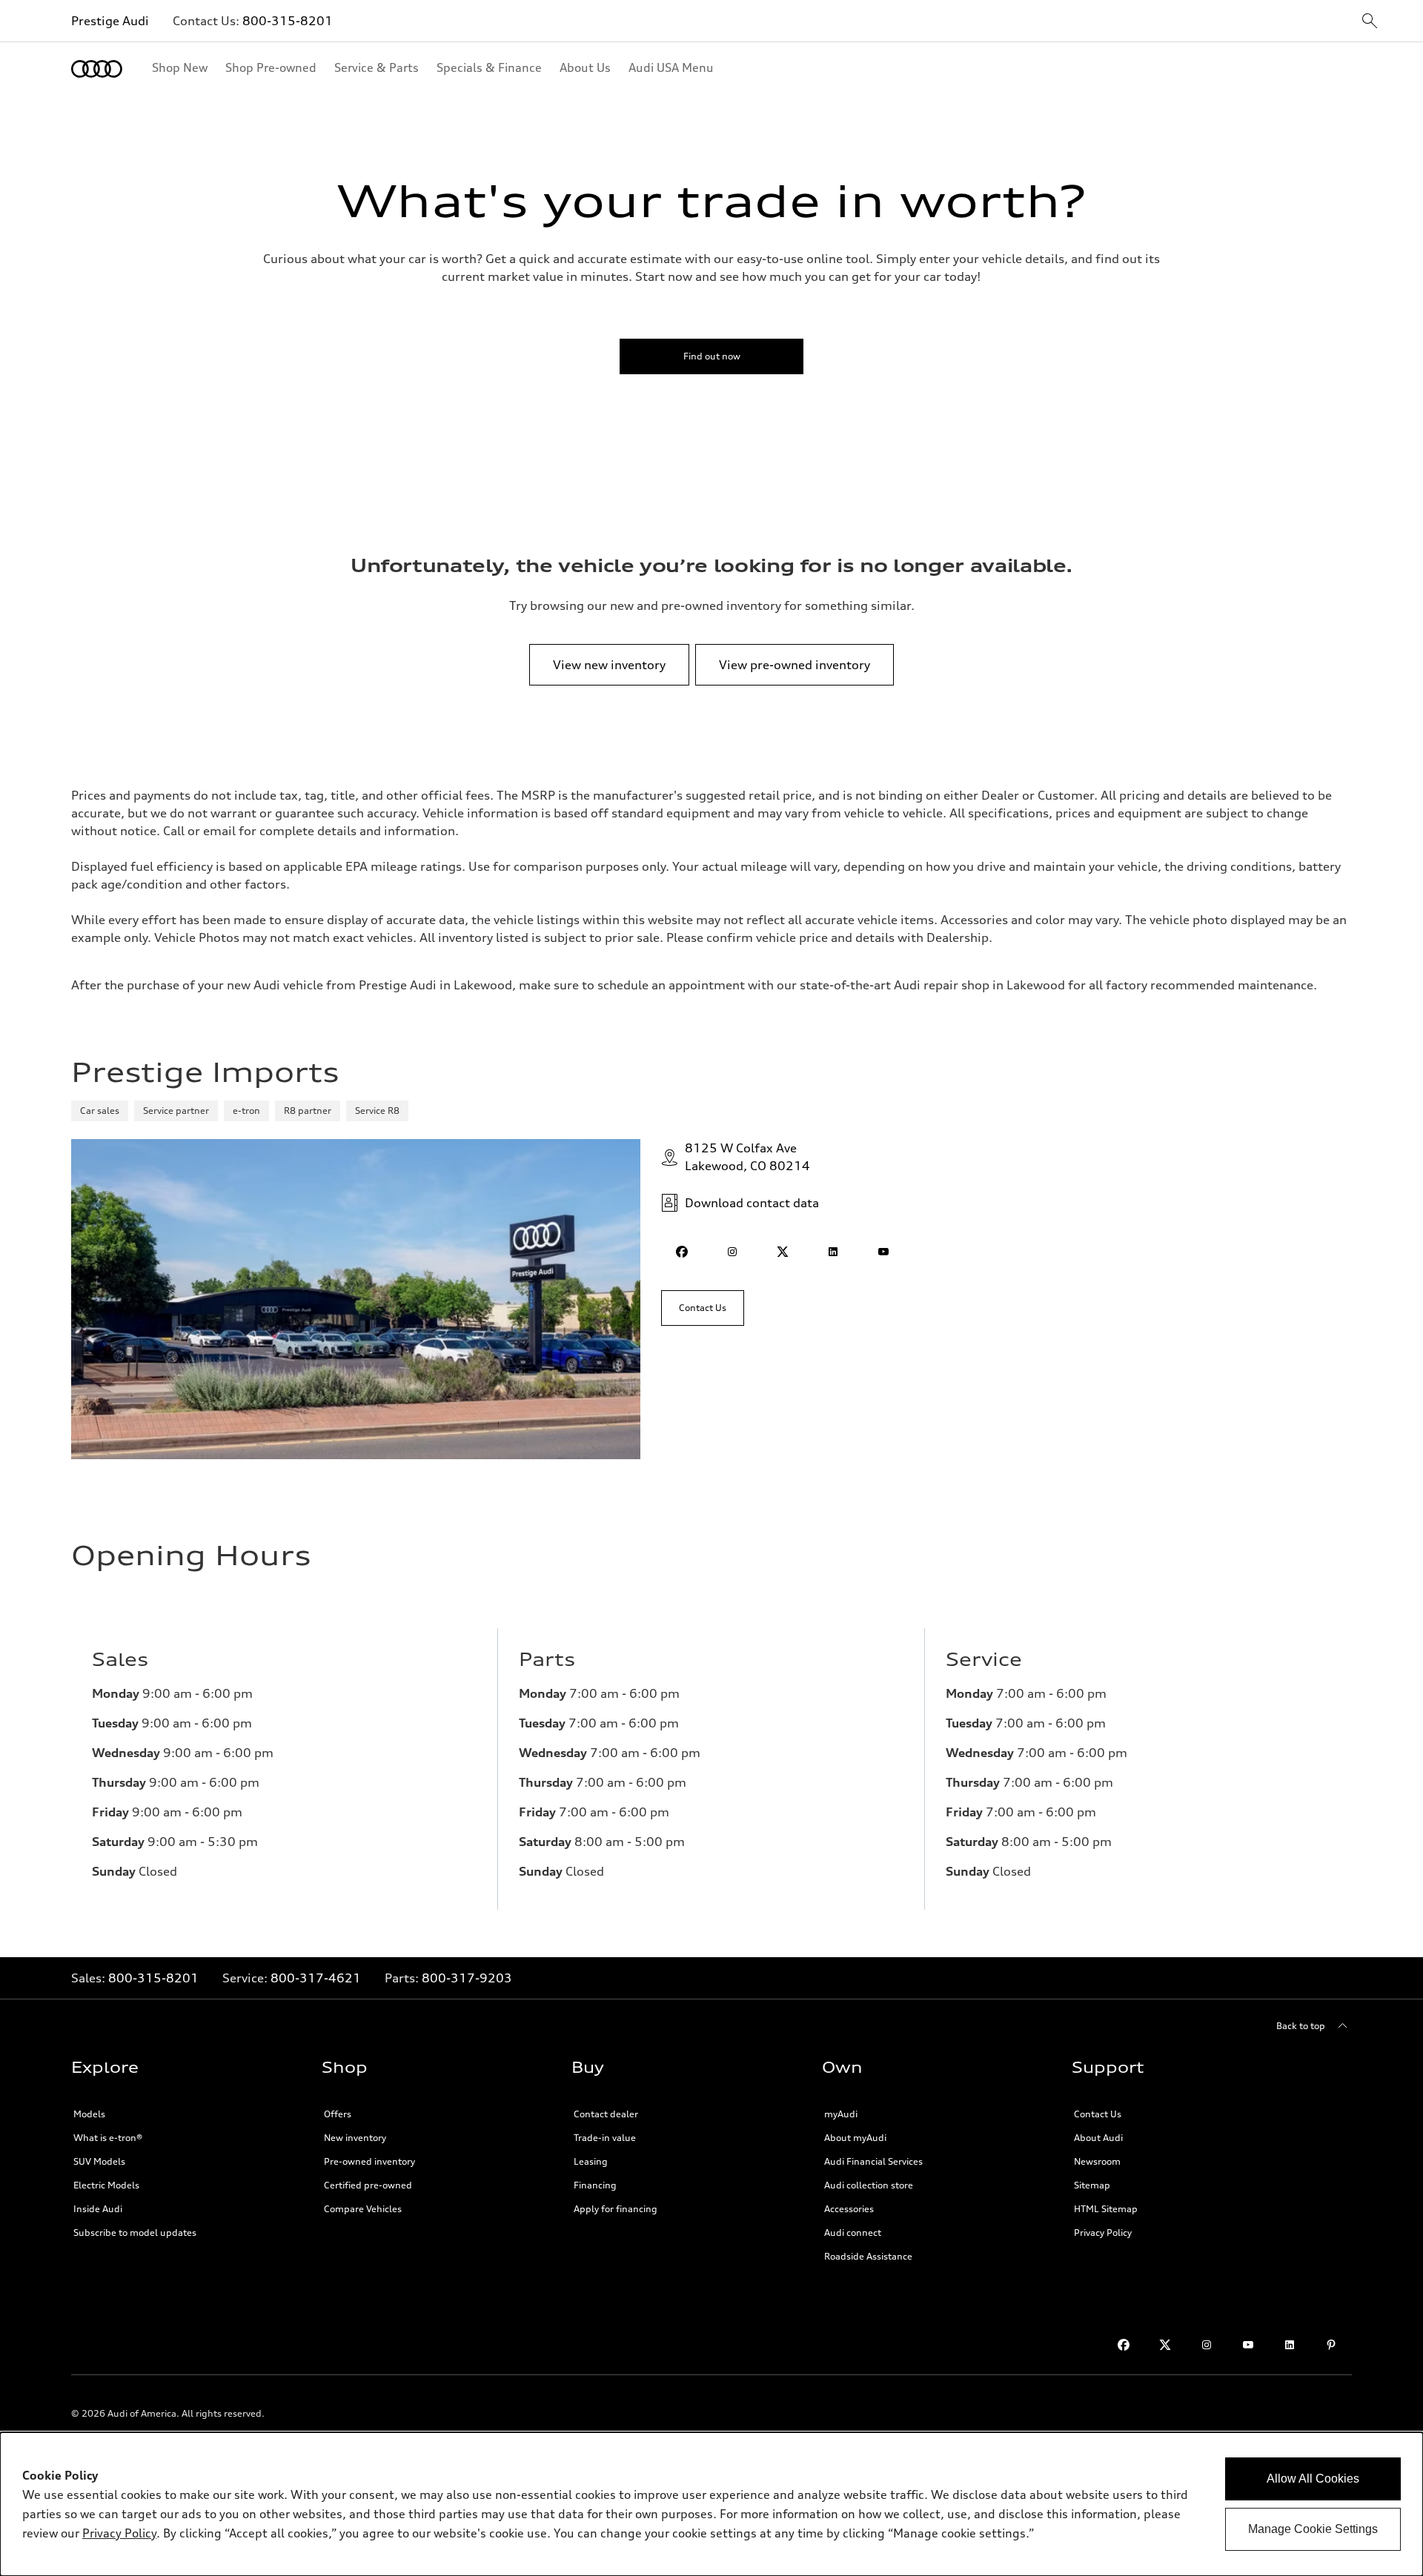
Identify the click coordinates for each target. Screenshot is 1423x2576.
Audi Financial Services (873, 2161)
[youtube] (883, 1252)
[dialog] (711, 2504)
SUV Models (99, 2161)
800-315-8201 (288, 21)
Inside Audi (98, 2209)
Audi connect (853, 2233)
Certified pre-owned (368, 2185)
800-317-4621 (316, 1978)
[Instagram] (1207, 2345)
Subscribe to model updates (135, 2233)
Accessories (849, 2209)
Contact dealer (606, 2114)
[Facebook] (1124, 2345)
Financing (595, 2185)
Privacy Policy (1103, 2233)
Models (89, 2114)
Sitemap (1092, 2185)
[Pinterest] (1331, 2345)
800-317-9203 (467, 1978)
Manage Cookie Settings (1313, 2529)
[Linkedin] (1290, 2345)
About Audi (1098, 2138)
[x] (783, 1252)
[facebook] (682, 1252)
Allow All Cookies (1313, 2479)
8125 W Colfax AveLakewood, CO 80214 (747, 1157)
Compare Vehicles (363, 2209)
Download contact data (752, 1203)
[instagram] (732, 1252)
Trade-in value (605, 2138)
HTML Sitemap (1106, 2209)
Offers (338, 2114)
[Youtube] (1248, 2345)
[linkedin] (833, 1252)
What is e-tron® (108, 2138)
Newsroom (1097, 2161)
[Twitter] (1165, 2345)
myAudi (841, 2114)
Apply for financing (616, 2209)
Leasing (591, 2161)
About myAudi (855, 2138)
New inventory (355, 2138)
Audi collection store (869, 2185)
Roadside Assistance (868, 2256)
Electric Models (106, 2185)
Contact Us (1098, 2114)
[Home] (97, 69)
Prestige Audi (110, 21)
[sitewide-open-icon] (1370, 22)
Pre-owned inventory (369, 2161)
